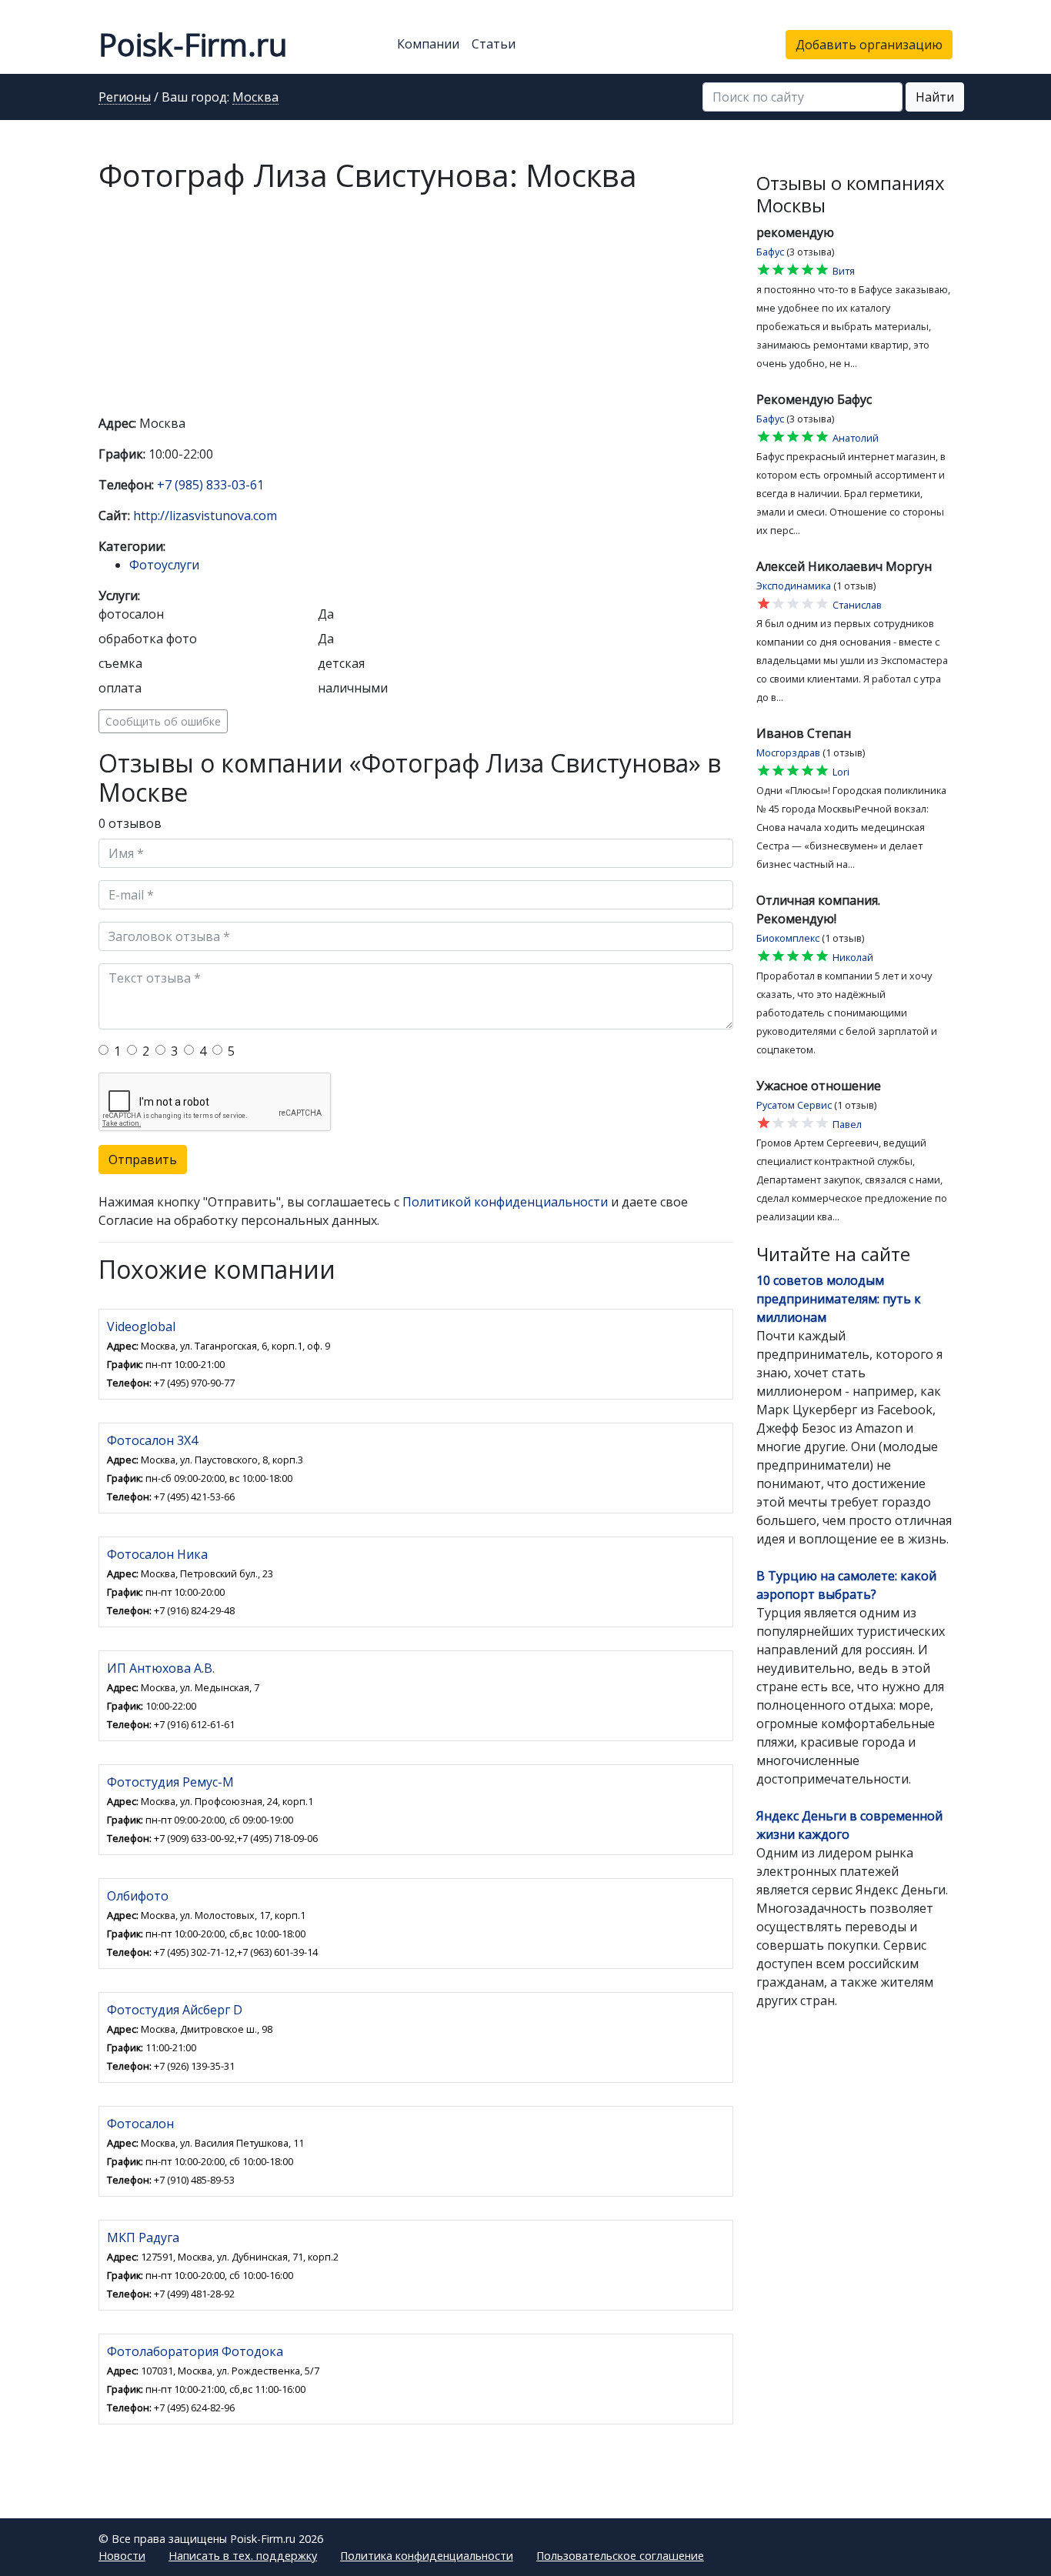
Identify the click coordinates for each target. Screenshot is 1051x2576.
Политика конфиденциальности (427, 2556)
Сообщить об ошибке (163, 721)
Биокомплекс (788, 938)
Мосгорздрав (788, 752)
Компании (428, 44)
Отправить (143, 1160)
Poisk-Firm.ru (193, 44)
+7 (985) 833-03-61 (210, 485)
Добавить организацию (869, 45)
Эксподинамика (794, 586)
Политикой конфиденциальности (505, 1202)
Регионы (125, 98)
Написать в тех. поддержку (243, 2556)
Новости (122, 2556)
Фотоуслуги (164, 565)
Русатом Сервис (794, 1105)
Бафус (770, 252)
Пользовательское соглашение (620, 2556)
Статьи (494, 44)
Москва (255, 98)
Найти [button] (935, 97)
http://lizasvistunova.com (205, 516)
